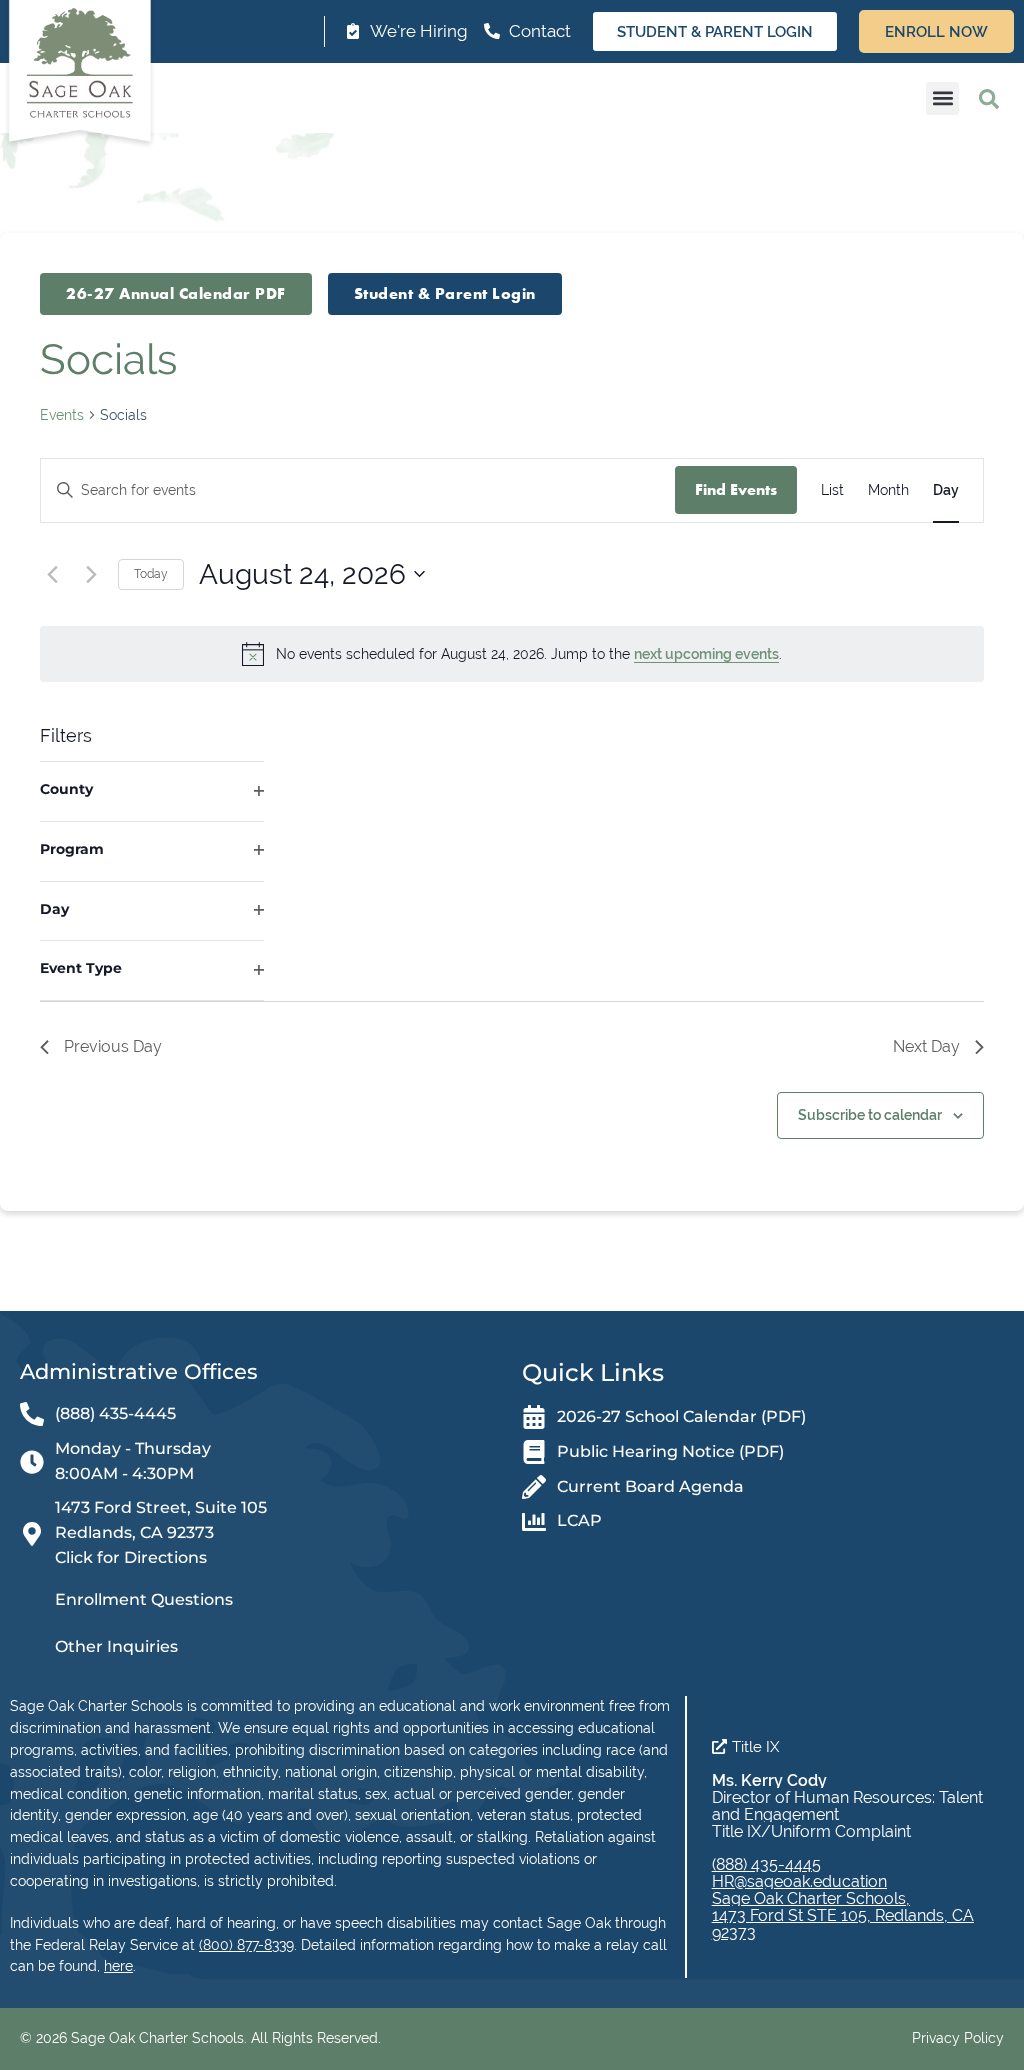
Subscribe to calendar (870, 1115)
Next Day (926, 1046)
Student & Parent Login (445, 293)
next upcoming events (706, 654)
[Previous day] (52, 574)
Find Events (736, 489)
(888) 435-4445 (766, 1864)
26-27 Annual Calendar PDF (176, 293)
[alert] (512, 654)
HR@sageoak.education (799, 1881)
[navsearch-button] (989, 98)
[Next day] (91, 574)
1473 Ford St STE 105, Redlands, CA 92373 (843, 1924)
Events (62, 415)
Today (151, 574)
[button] (942, 98)
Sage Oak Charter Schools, (811, 1898)
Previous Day (113, 1046)
